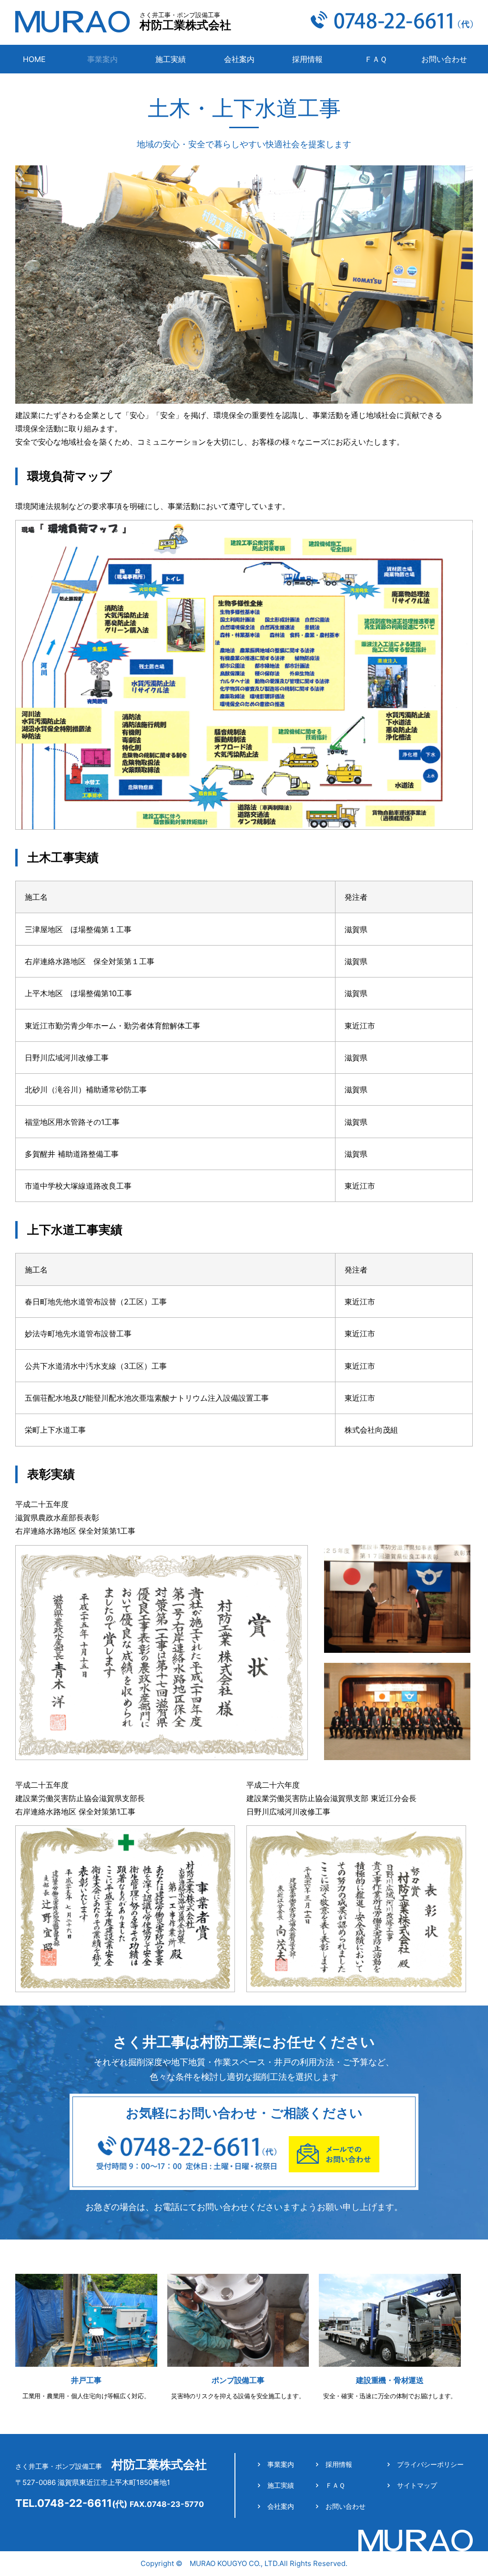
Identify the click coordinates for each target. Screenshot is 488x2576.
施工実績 (171, 59)
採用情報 (307, 59)
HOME (34, 59)
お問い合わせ (444, 59)
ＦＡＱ (376, 59)
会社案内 (239, 59)
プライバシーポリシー (430, 2464)
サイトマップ (417, 2485)
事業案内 (281, 2464)
